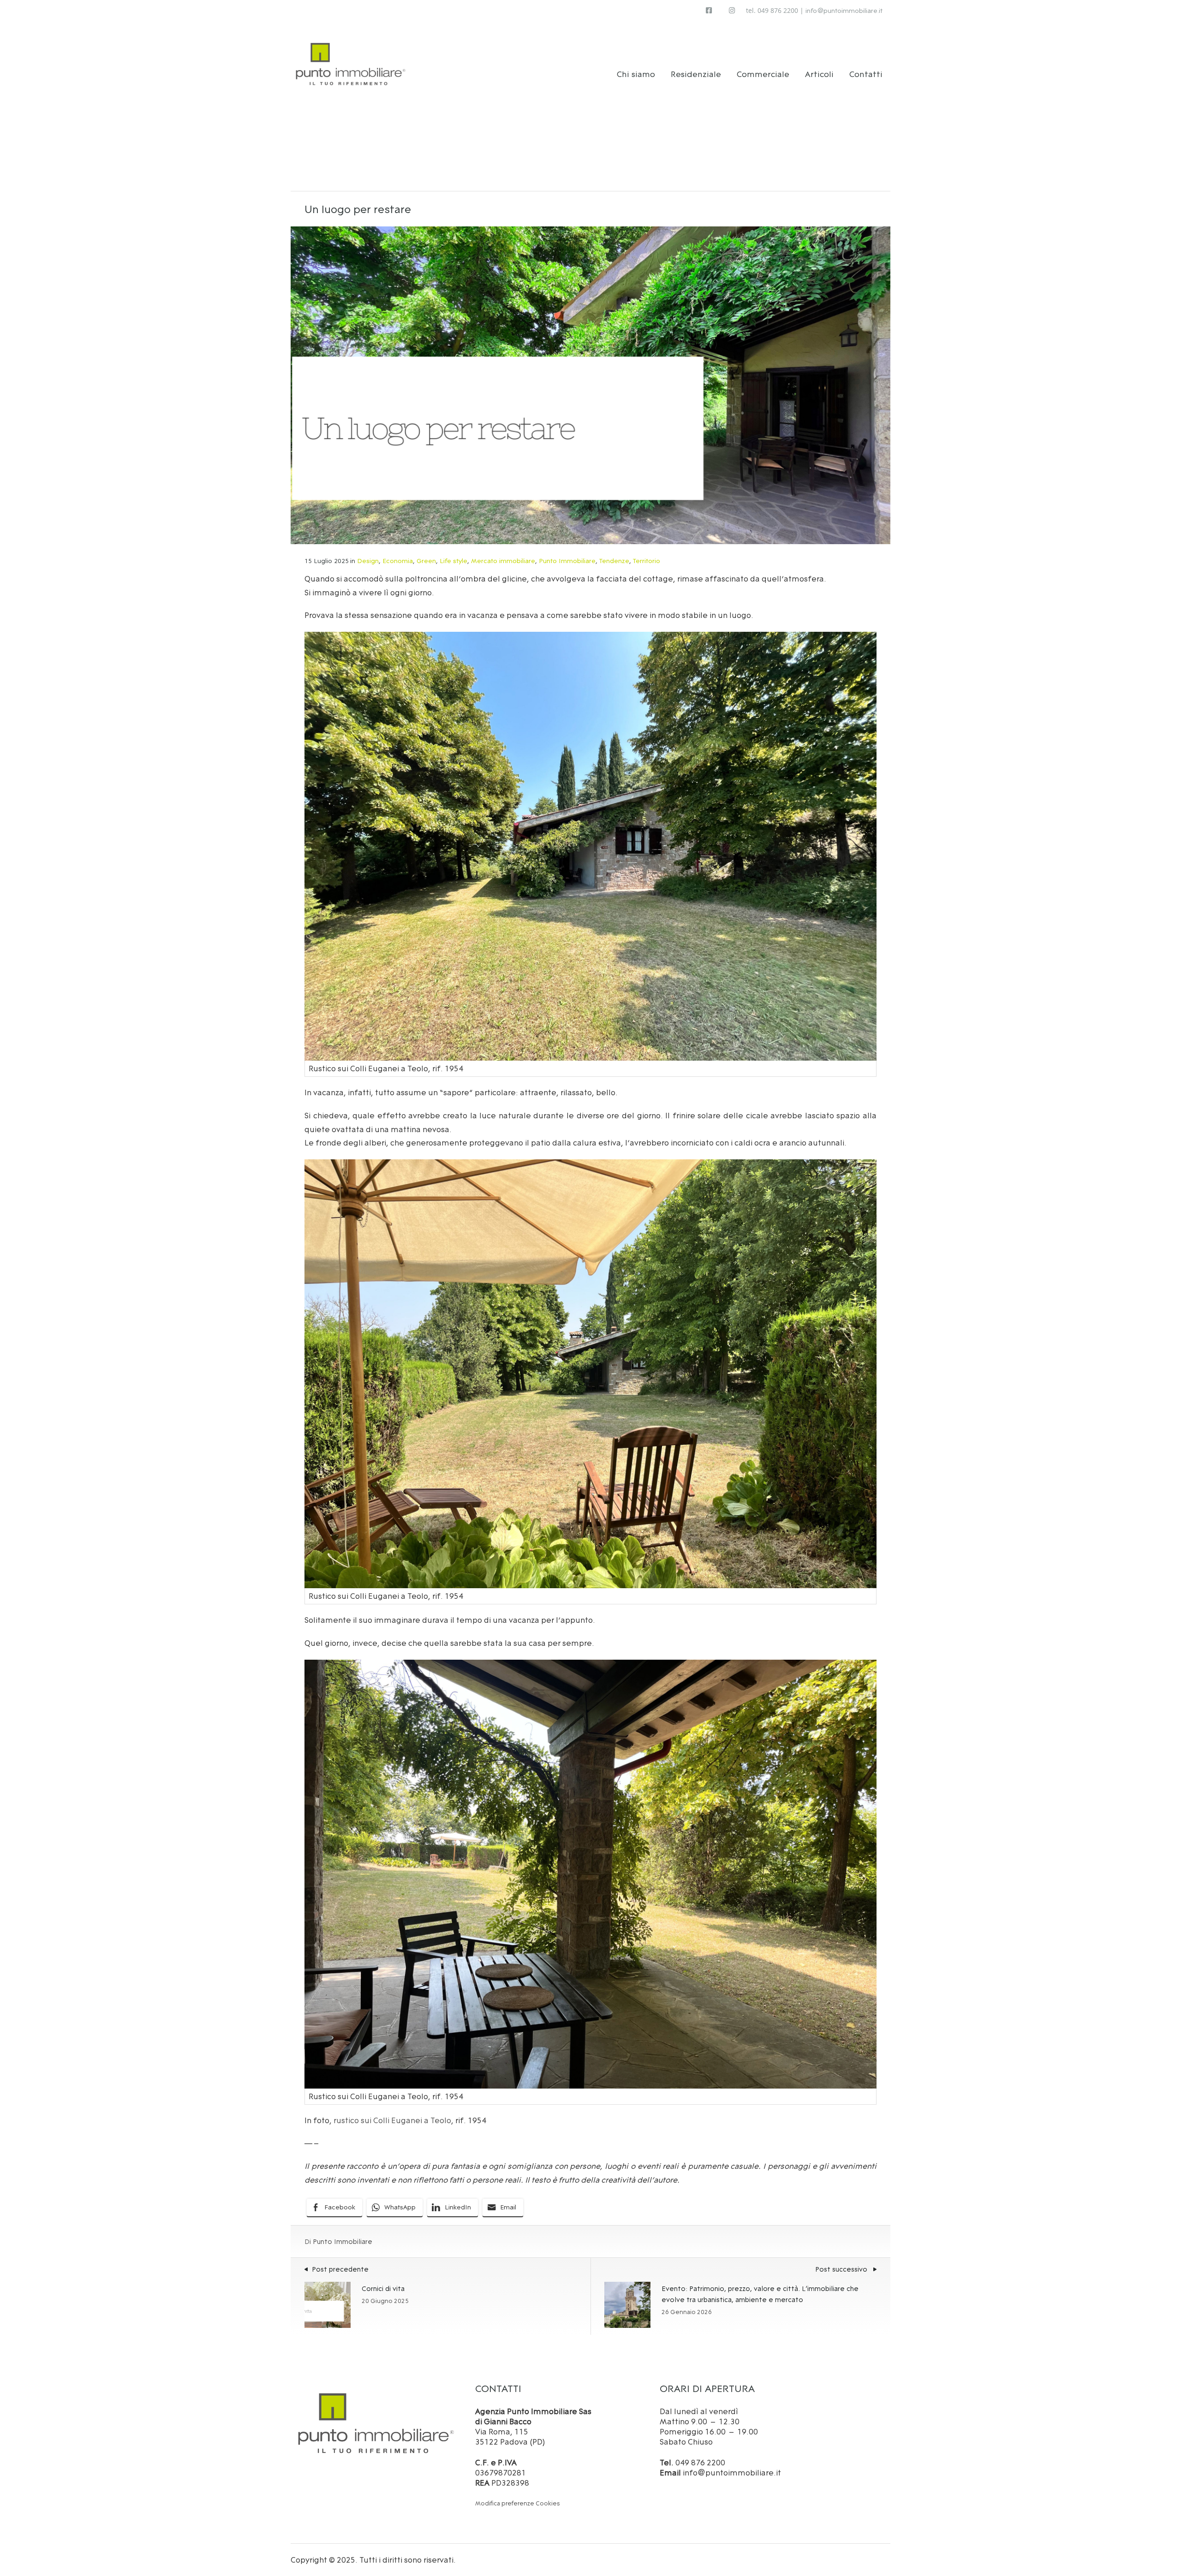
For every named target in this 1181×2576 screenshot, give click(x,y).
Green (426, 561)
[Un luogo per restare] (590, 385)
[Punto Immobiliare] (351, 61)
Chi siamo (636, 74)
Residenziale (696, 74)
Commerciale (763, 74)
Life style (453, 561)
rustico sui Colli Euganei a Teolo (392, 2120)
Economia (398, 561)
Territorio (647, 561)
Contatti (866, 74)
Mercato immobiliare (503, 561)
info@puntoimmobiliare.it (844, 11)
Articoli (819, 74)
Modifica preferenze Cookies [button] (518, 2503)
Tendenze (614, 561)
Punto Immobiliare (567, 561)
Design (368, 561)
